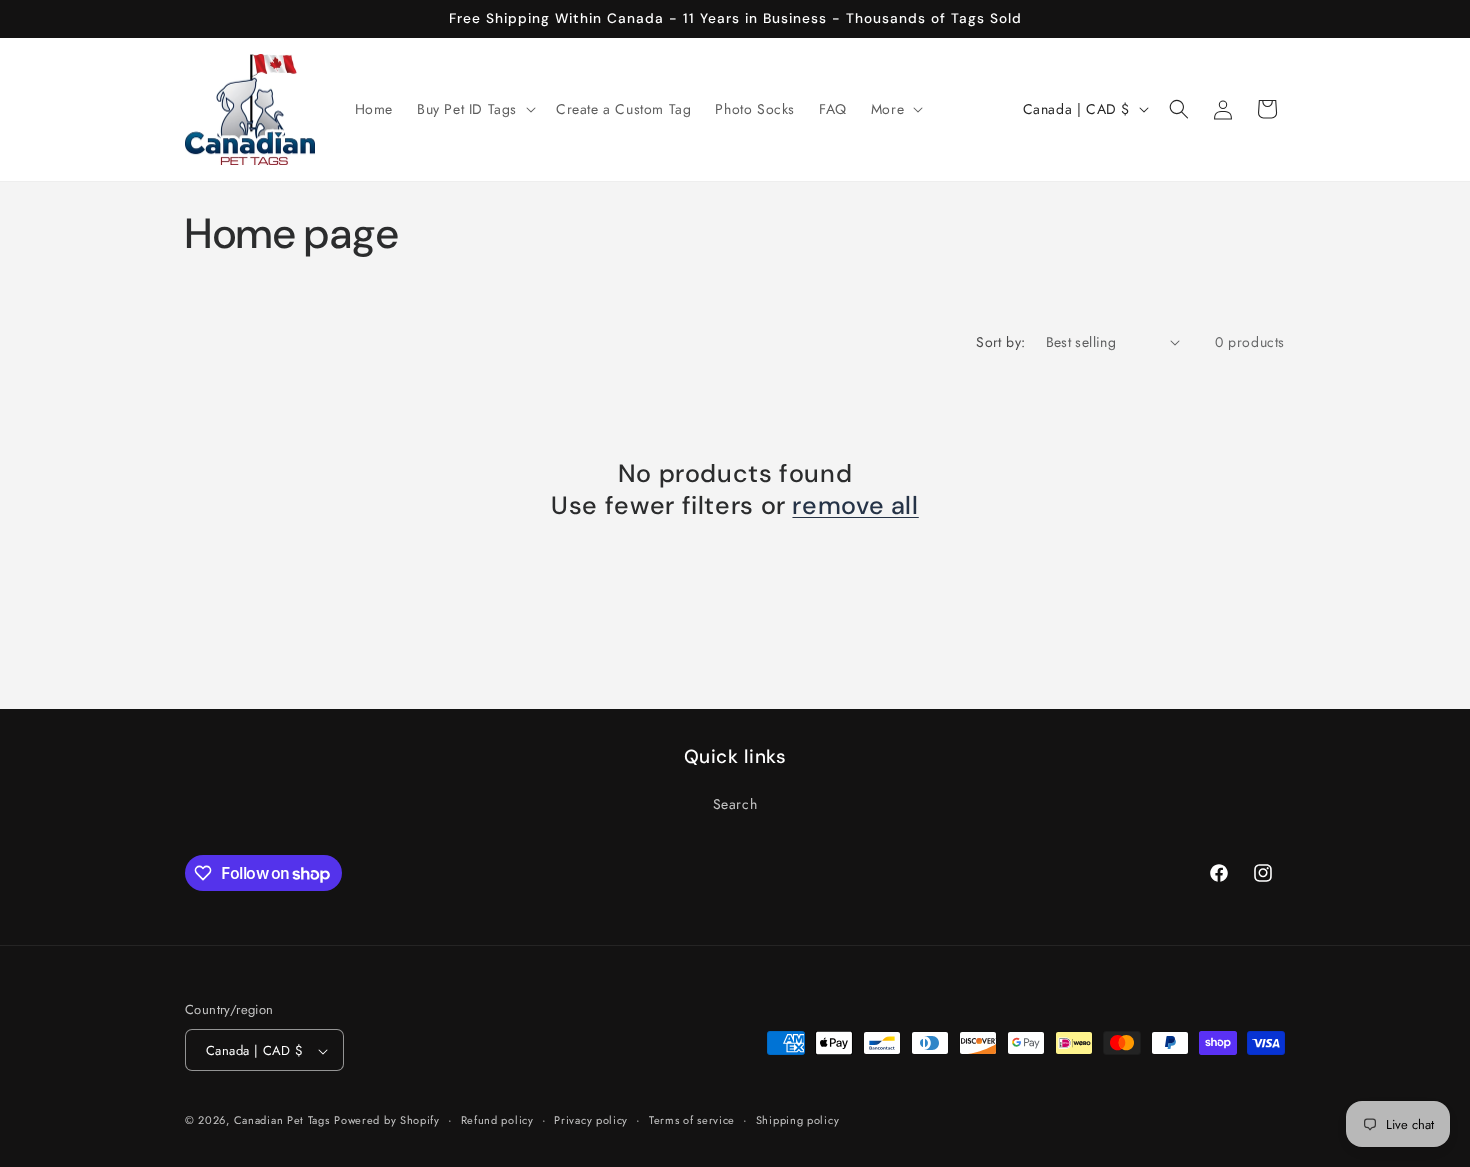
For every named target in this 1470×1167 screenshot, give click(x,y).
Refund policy (497, 1120)
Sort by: (1000, 342)
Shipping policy (798, 1120)
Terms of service (692, 1120)
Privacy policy (591, 1120)
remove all (855, 506)
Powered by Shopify (387, 1121)
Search (735, 803)
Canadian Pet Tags (282, 1121)
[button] (474, 109)
